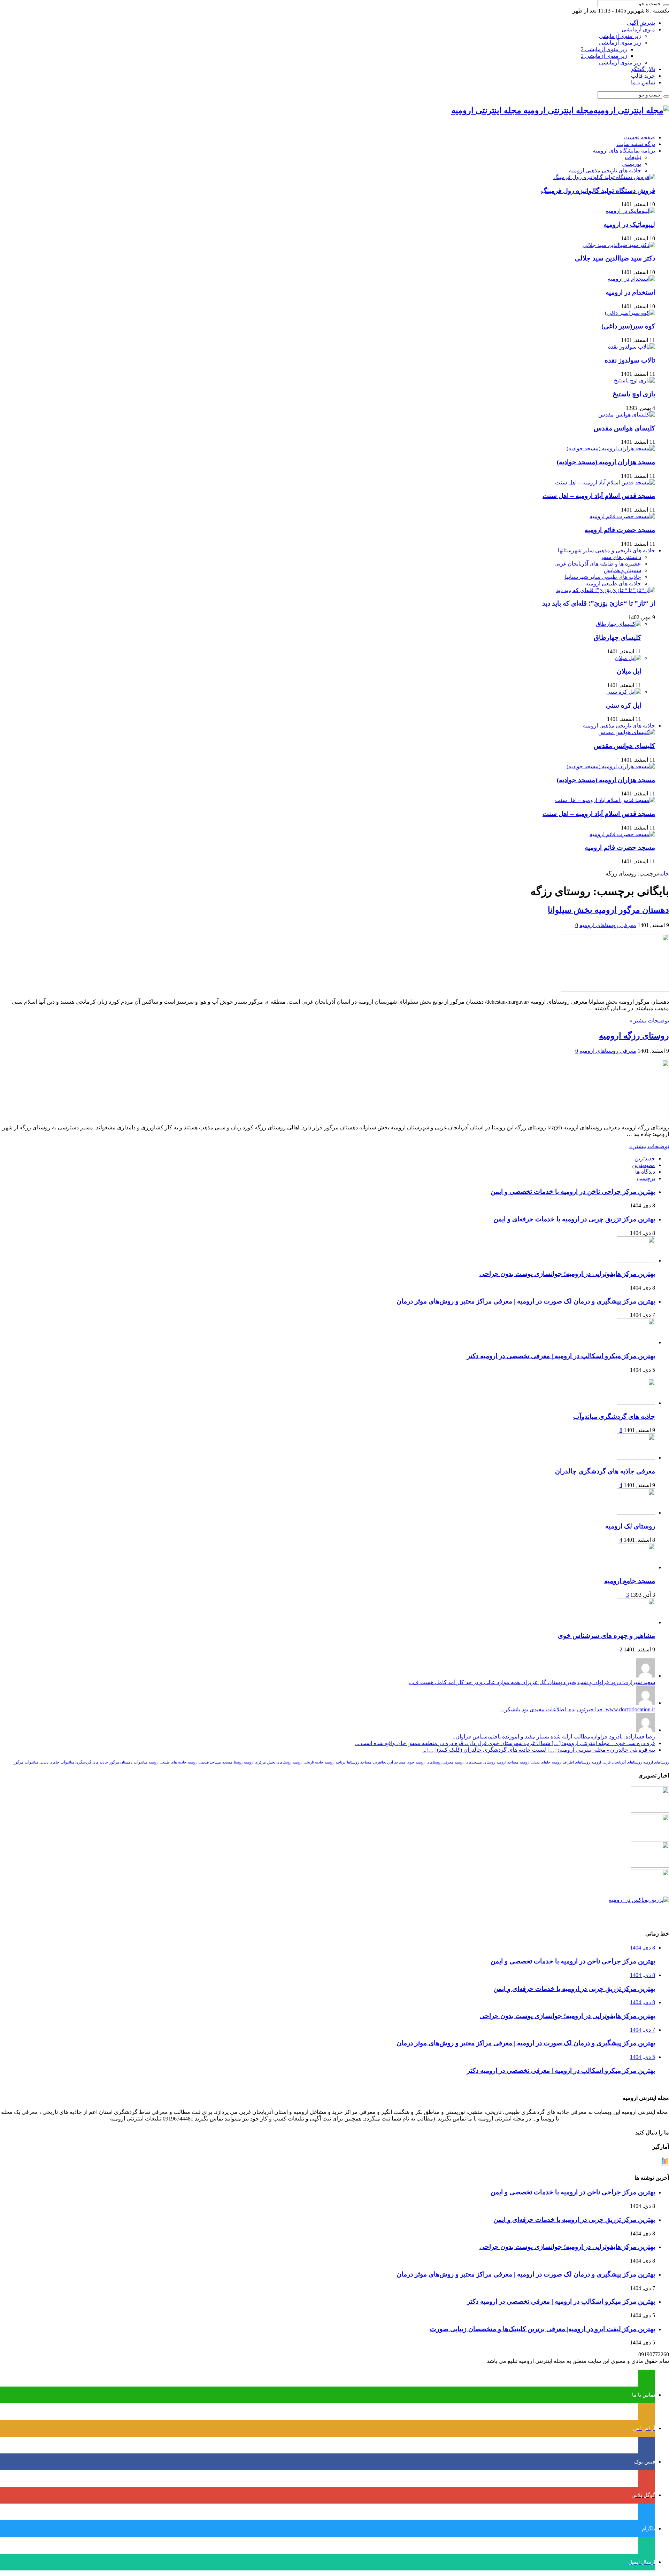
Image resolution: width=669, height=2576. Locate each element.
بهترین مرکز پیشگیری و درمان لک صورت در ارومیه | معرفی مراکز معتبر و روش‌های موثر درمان (526, 1301)
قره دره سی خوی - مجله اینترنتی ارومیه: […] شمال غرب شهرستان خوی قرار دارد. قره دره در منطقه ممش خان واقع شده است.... (505, 1743)
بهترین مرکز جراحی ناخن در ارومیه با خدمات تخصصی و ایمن (573, 1192)
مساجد (366, 1762)
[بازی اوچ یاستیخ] (635, 380)
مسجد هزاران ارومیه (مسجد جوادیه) (606, 462)
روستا (238, 1762)
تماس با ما (643, 82)
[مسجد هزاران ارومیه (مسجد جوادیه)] (611, 448)
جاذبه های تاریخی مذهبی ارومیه (605, 170)
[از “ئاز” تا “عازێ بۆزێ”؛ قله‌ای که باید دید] (606, 590)
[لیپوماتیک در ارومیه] (630, 211)
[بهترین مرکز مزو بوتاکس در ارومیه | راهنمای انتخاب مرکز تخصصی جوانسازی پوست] (639, 1900)
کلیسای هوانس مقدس (624, 428)
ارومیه (596, 1762)
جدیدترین (645, 1158)
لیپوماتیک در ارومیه (629, 224)
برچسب (646, 1178)
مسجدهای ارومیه (468, 1762)
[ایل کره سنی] (624, 692)
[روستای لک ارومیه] (636, 1513)
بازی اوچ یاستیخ (634, 394)
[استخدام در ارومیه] (631, 279)
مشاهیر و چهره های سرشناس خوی (606, 1636)
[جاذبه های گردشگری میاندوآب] (636, 1403)
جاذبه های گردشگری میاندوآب (614, 1417)
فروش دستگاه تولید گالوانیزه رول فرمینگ (598, 191)
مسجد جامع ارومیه (630, 1581)
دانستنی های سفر (621, 557)
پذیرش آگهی (641, 23)
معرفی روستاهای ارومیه (608, 925)
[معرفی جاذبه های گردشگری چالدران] (636, 1458)
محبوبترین (644, 1165)
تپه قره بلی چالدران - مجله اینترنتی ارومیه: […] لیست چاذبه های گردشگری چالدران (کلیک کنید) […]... (539, 1750)
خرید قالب (643, 76)
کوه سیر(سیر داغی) (628, 326)
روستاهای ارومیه (656, 1762)
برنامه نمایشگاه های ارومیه (624, 151)
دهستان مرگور (121, 1762)
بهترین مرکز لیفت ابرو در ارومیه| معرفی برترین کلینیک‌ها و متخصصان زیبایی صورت (543, 2329)
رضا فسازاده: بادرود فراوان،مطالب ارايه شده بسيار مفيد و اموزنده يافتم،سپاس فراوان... (553, 1737)
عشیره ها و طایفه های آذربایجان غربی (598, 564)
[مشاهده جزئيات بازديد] (665, 2164)
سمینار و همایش (622, 570)
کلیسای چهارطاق (617, 637)
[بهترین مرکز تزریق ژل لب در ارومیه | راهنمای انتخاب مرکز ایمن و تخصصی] (650, 1893)
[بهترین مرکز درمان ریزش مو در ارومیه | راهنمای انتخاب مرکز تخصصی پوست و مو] (650, 1866)
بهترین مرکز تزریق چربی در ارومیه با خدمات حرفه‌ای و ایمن (574, 1219)
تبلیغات (633, 157)
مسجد (227, 1762)
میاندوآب (141, 1762)
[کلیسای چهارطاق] (618, 624)
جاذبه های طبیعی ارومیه (613, 583)
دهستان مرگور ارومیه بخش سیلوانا (608, 910)
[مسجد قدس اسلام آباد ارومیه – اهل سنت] (605, 482)
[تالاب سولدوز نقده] (632, 347)
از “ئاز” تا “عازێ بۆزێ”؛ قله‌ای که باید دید (599, 603)
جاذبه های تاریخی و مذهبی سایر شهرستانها (606, 550)
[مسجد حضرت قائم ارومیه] (622, 516)
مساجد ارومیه (507, 1762)
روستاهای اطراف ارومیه (571, 1762)
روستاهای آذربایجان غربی (622, 1762)
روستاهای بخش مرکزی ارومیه (268, 1762)
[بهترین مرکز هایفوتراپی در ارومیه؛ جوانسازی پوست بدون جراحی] (650, 1811)
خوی (410, 1762)
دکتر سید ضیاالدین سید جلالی (615, 258)
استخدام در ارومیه (630, 292)
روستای (489, 1762)
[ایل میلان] (628, 658)
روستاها (353, 1762)
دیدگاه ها (645, 1172)
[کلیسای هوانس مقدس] (627, 415)
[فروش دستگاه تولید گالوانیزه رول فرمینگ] (604, 177)
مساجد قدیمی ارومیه (204, 1762)
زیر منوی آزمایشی (620, 36)
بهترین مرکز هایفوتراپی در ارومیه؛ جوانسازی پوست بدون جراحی (567, 1274)
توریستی (631, 164)
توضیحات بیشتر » (649, 1021)
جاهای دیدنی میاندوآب (42, 1762)
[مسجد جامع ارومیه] (636, 1567)
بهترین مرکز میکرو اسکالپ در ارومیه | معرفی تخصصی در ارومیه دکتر (561, 1356)
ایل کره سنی (624, 705)
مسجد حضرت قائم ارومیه (620, 530)
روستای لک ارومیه (630, 1526)
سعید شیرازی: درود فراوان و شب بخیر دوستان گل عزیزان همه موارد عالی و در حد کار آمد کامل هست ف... (532, 1682)
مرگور (18, 1762)
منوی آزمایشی (638, 29)
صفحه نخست (640, 137)
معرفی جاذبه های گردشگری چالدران (605, 1471)
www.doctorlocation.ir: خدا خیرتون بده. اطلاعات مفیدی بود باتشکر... (578, 1709)
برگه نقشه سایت (636, 144)
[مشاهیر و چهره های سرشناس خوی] (636, 1622)
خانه (664, 874)
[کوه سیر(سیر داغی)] (630, 313)
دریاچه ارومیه (335, 1762)
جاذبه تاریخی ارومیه (308, 1762)
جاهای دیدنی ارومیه (535, 1762)
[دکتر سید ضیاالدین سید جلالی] (619, 245)
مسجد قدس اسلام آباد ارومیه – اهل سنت (599, 496)
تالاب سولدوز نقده (630, 360)
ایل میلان (629, 671)
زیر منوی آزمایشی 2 (604, 49)
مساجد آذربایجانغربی (389, 1762)
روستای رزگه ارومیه (634, 1036)
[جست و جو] (666, 5)
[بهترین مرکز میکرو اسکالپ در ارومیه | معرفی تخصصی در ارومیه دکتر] (650, 1838)
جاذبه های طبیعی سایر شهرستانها (603, 577)
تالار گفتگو (643, 69)
